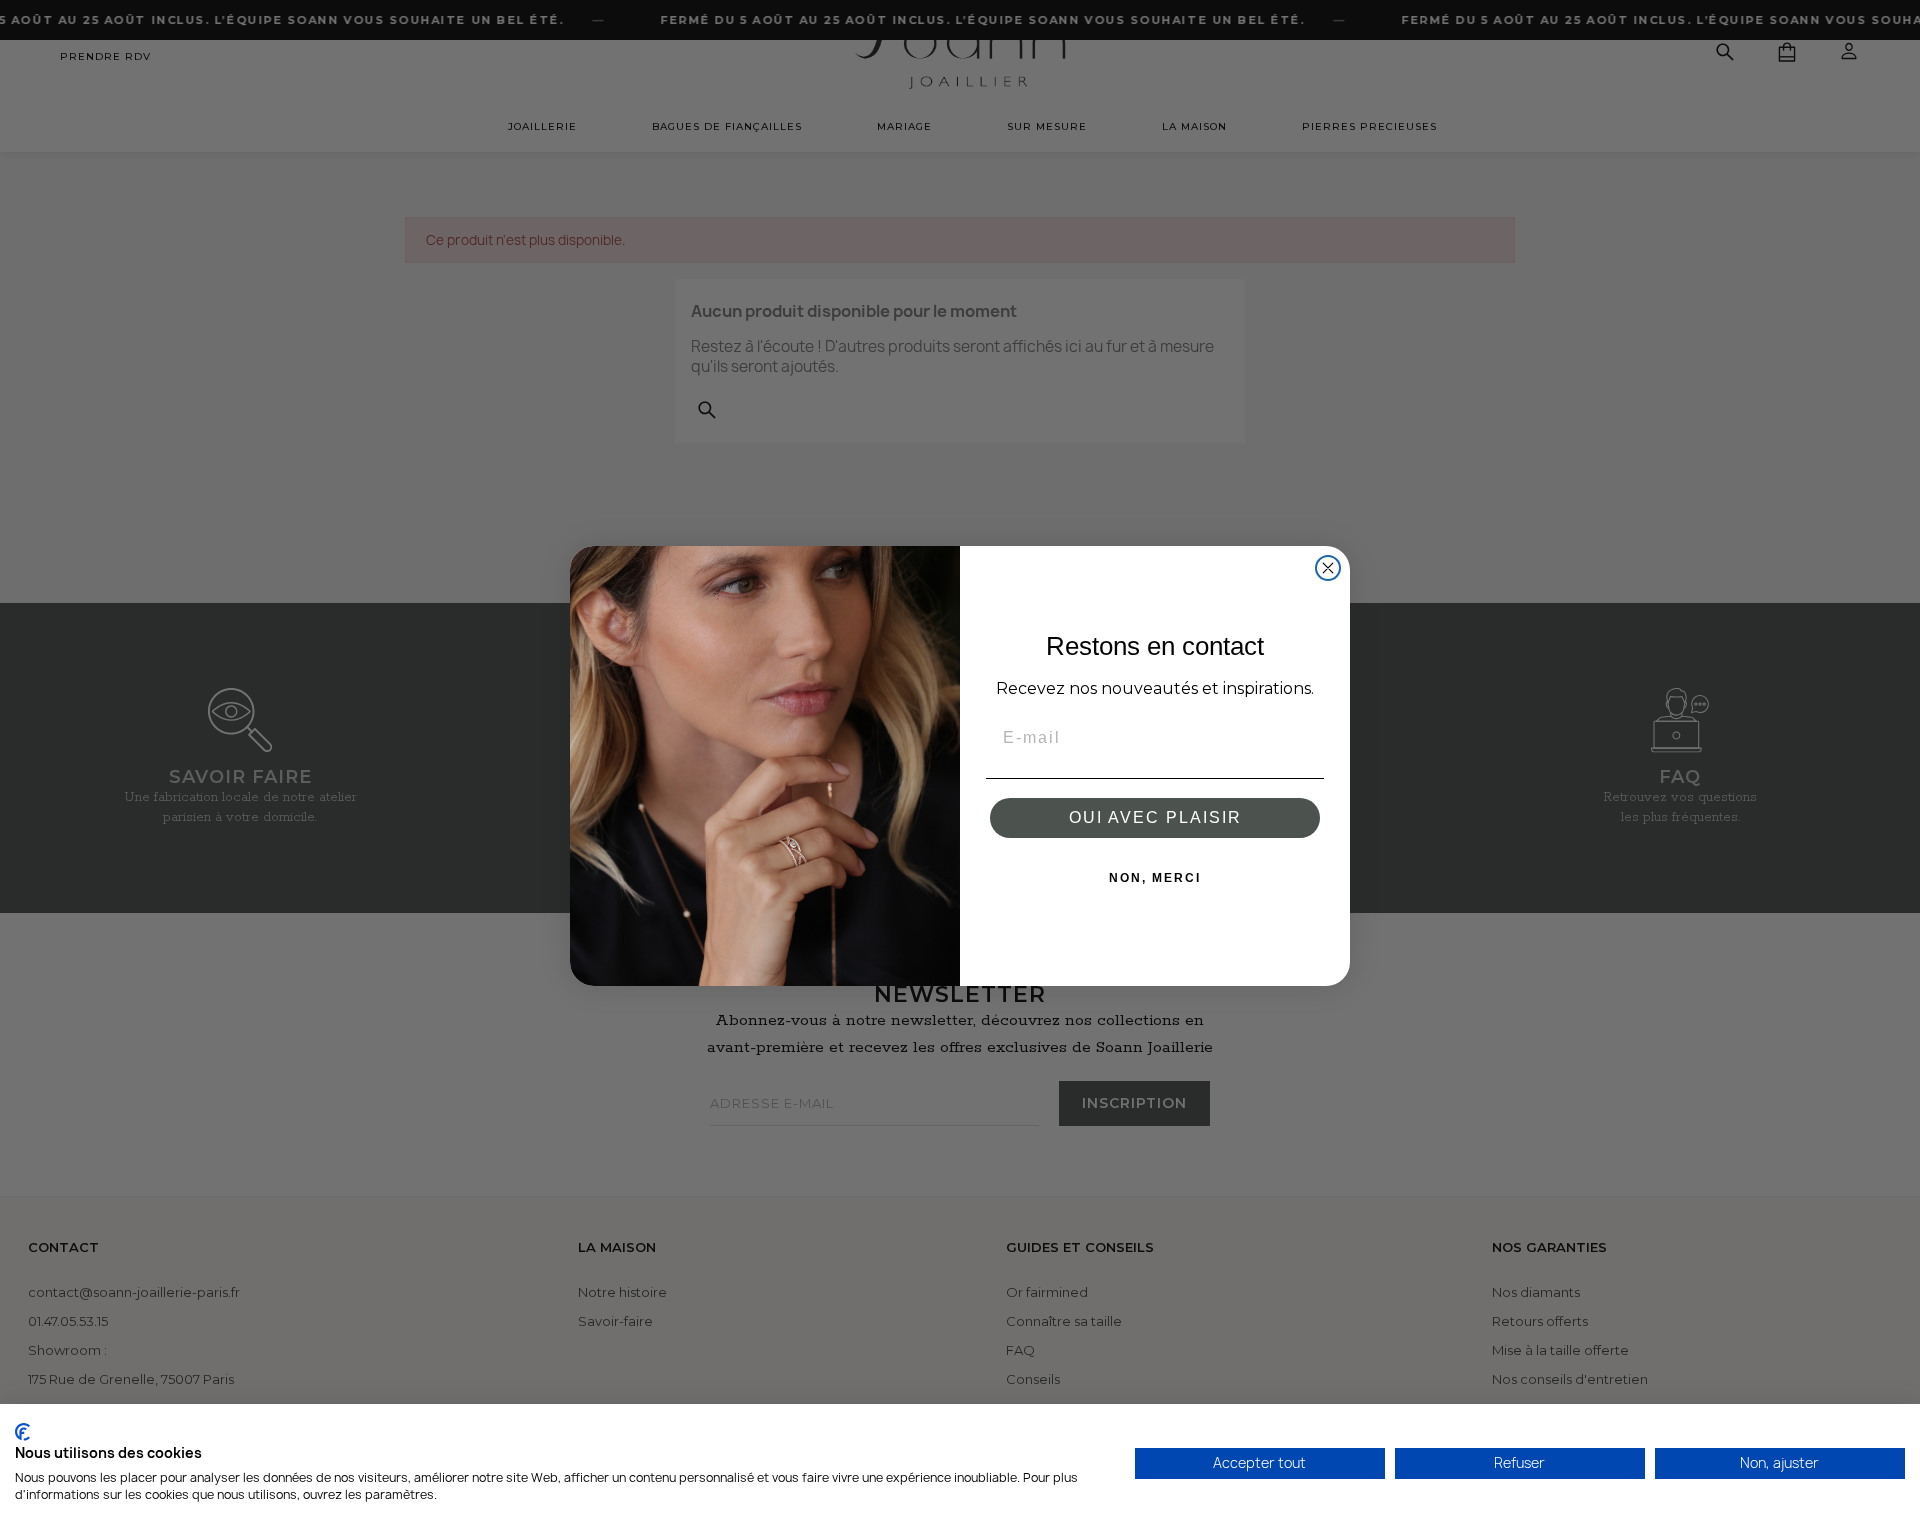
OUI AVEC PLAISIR (1155, 817)
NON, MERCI (1155, 878)
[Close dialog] (1328, 568)
